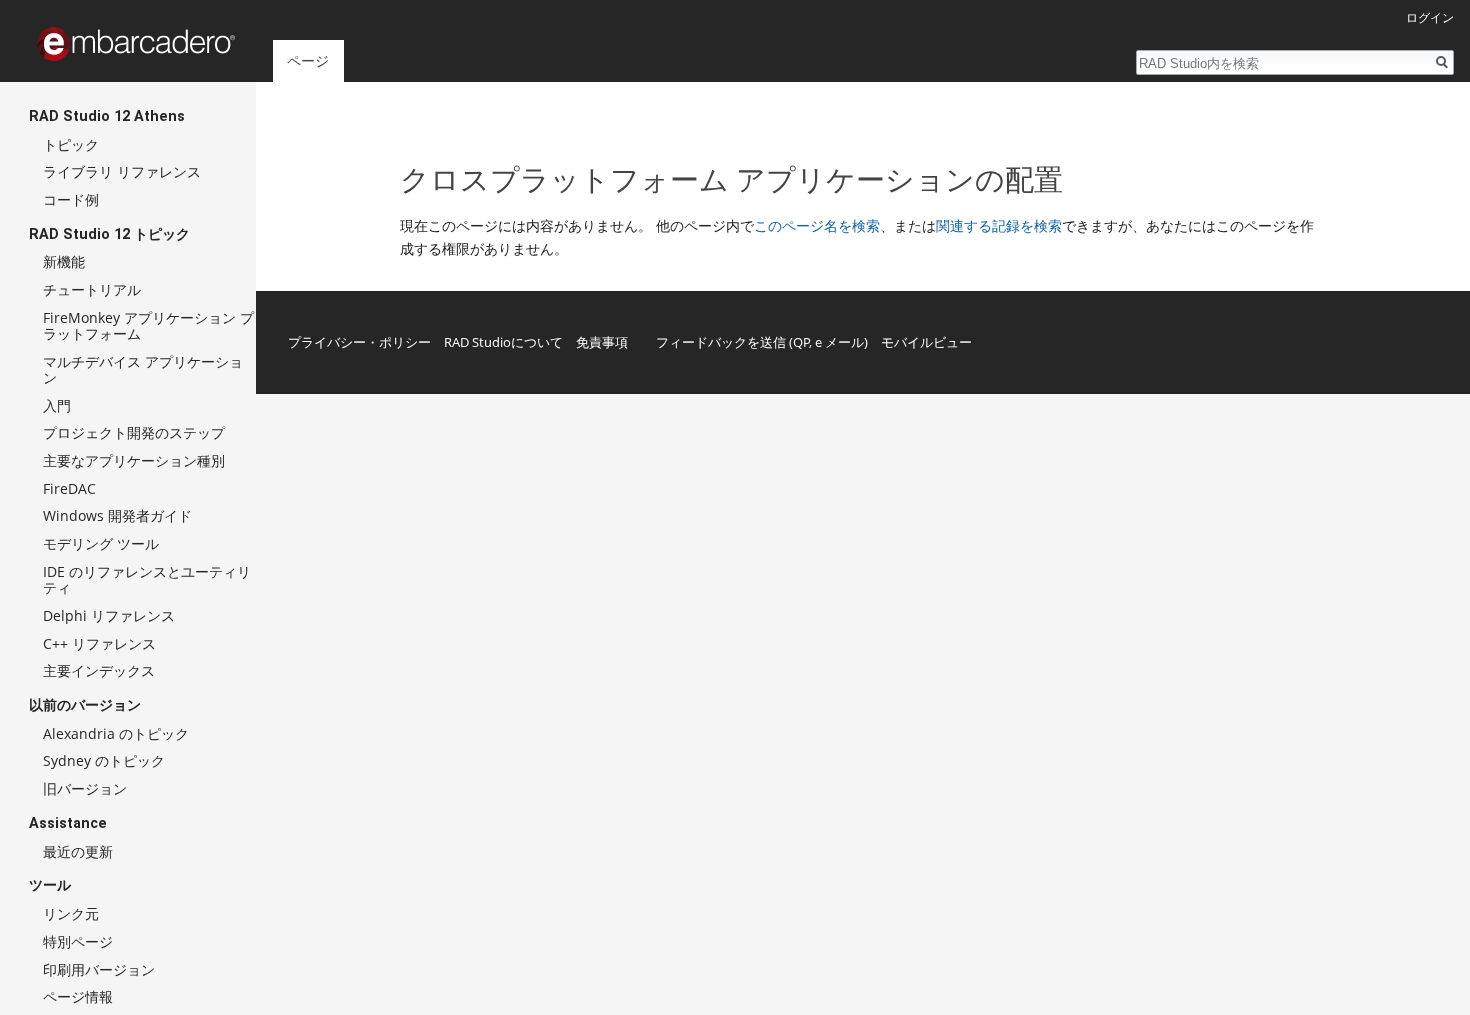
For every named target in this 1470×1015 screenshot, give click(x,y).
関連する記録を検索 (999, 225)
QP (801, 342)
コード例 (71, 199)
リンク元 (71, 913)
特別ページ (78, 941)
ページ (308, 60)
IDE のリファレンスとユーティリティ (147, 579)
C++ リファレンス (99, 643)
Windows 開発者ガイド (117, 515)
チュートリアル (92, 289)
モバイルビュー (926, 342)
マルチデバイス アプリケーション (143, 369)
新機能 (64, 261)
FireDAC (69, 488)
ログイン (1430, 17)
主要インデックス (99, 670)
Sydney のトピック (104, 760)
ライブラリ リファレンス (122, 171)
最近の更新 (78, 851)
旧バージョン (85, 788)
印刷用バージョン (99, 969)
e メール (839, 342)
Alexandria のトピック (116, 733)
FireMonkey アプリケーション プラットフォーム (148, 325)
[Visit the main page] (136, 44)
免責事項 (602, 342)
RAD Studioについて (503, 342)
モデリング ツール (101, 543)
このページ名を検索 (817, 225)
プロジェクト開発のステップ (134, 432)
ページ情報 (78, 996)
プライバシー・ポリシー (359, 342)
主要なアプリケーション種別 (134, 460)
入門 (57, 405)
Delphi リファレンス (109, 615)
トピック (71, 144)
